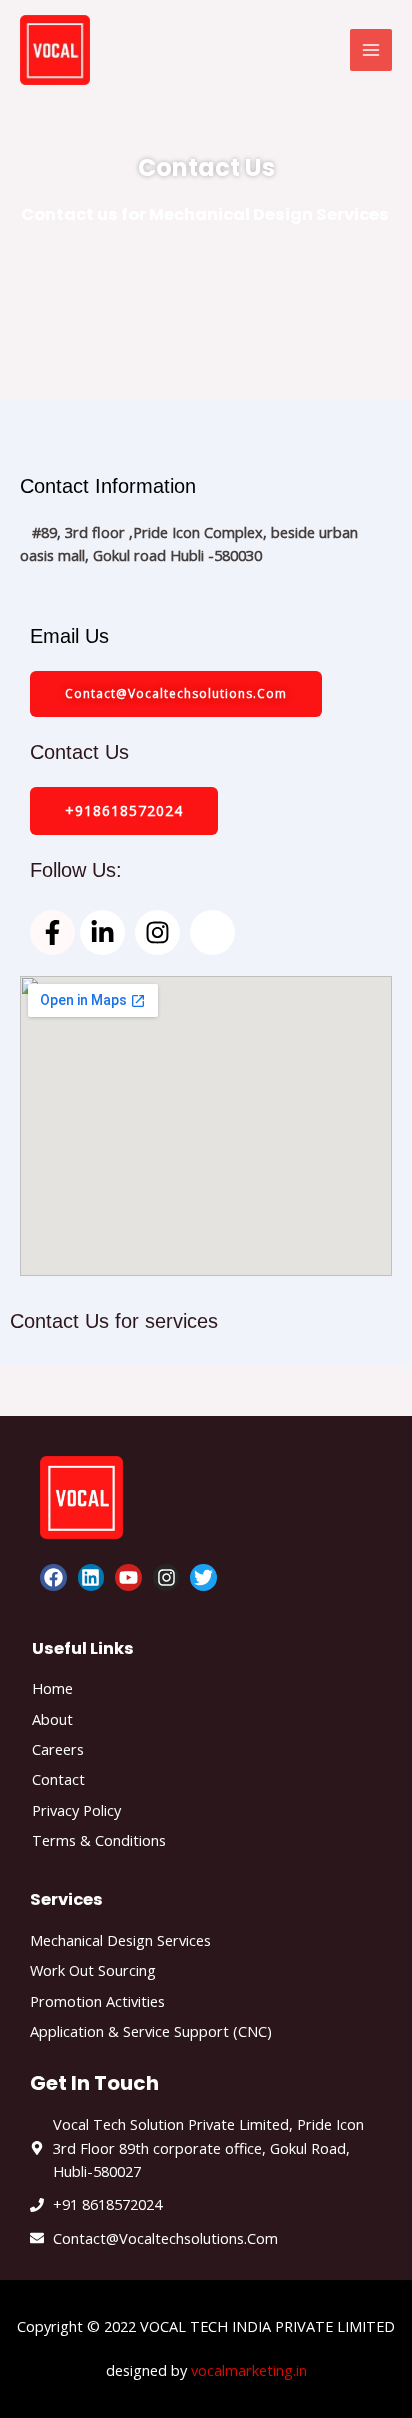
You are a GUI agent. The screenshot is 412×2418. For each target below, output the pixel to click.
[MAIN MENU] (371, 50)
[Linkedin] (91, 1577)
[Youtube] (128, 1577)
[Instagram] (166, 1577)
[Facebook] (53, 1577)
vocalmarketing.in (249, 2370)
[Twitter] (203, 1577)
